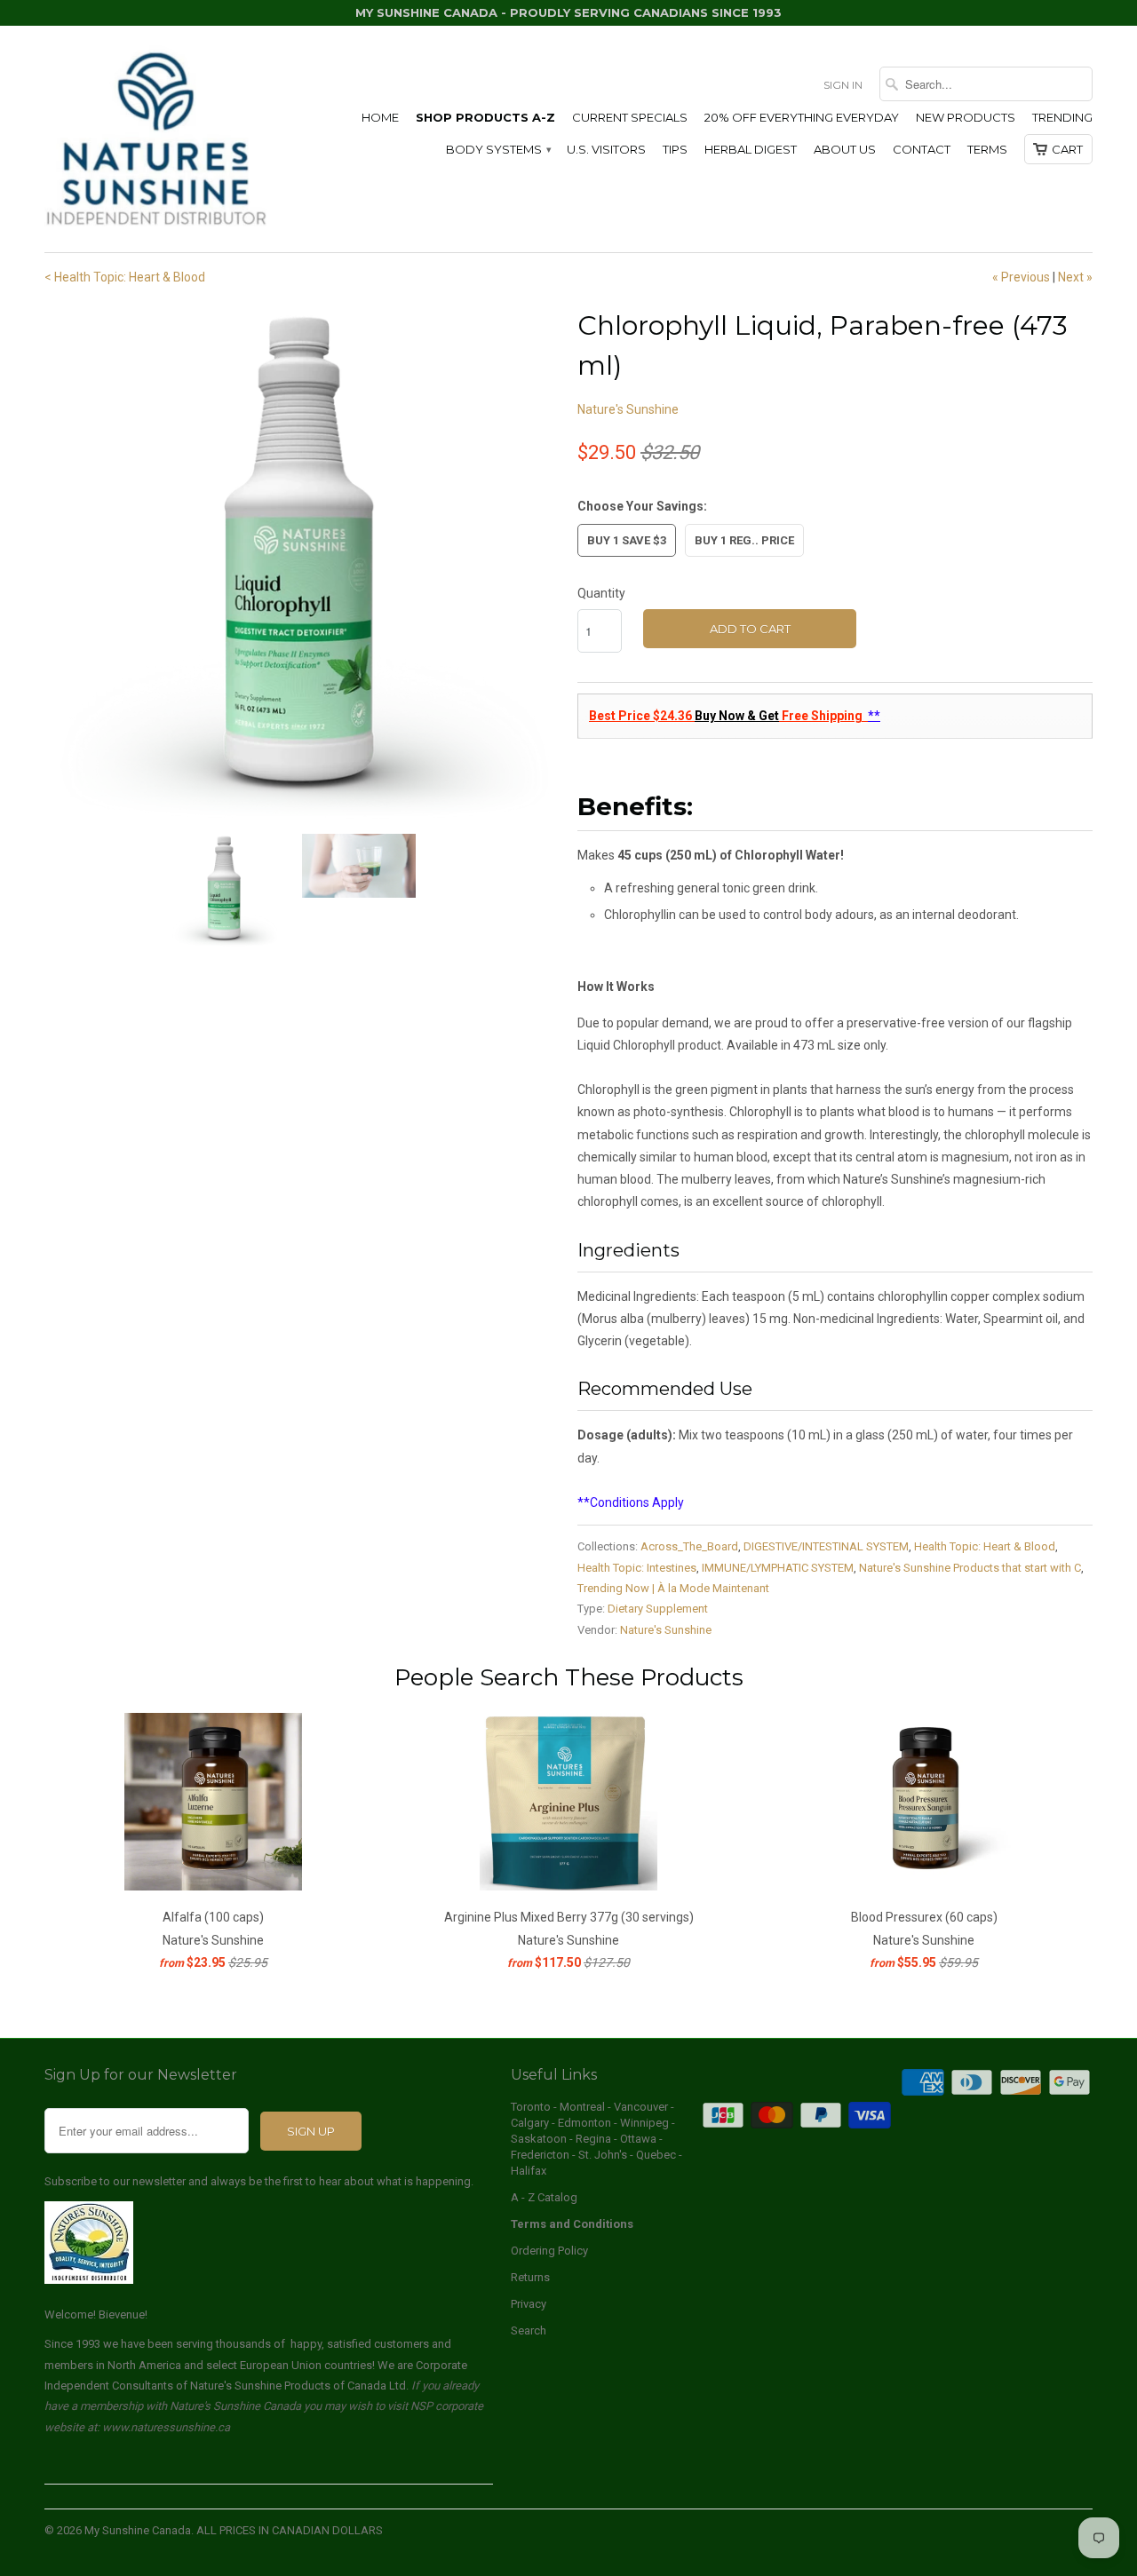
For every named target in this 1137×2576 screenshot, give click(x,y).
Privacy (529, 2304)
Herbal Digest (751, 149)
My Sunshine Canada (138, 2530)
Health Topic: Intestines (637, 1568)
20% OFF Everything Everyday (802, 117)
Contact (922, 149)
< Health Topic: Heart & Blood (125, 277)
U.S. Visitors (606, 149)
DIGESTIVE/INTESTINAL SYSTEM (826, 1546)
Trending (1062, 117)
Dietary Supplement (658, 1609)
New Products (966, 117)
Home (380, 117)
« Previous (1021, 277)
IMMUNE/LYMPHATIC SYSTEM (778, 1568)
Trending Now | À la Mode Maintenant (673, 1588)
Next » (1075, 277)
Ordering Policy (549, 2251)
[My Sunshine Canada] (155, 139)
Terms (987, 149)
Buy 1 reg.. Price (744, 540)
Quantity (601, 593)
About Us (845, 149)
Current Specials (630, 117)
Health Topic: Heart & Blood (985, 1546)
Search (529, 2330)
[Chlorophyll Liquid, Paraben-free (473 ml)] (302, 563)
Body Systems (498, 149)
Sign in (843, 85)
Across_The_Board (689, 1546)
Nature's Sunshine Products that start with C (970, 1568)
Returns (530, 2277)
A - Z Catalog (544, 2197)
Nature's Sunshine (628, 409)
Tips (675, 149)
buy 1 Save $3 (627, 540)
